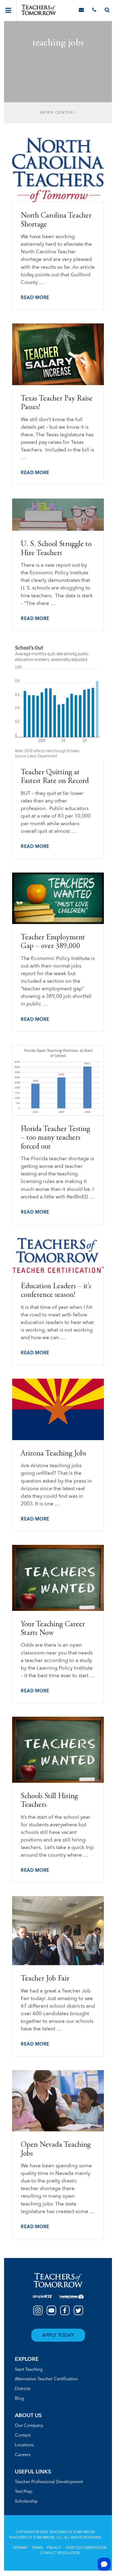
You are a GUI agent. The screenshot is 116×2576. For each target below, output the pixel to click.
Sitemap (20, 2548)
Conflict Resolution (60, 2553)
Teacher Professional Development (49, 2482)
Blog (19, 2399)
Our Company (29, 2426)
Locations (24, 2445)
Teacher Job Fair (45, 1979)
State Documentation (86, 2548)
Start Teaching (29, 2370)
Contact (23, 2436)
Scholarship (26, 2502)
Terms (37, 2548)
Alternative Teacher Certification (46, 2379)
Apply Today (58, 2335)
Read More (35, 298)
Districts (23, 2389)
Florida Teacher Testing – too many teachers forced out (55, 1138)
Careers (23, 2455)
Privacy (54, 2548)
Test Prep (24, 2492)
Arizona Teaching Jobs (54, 1454)
